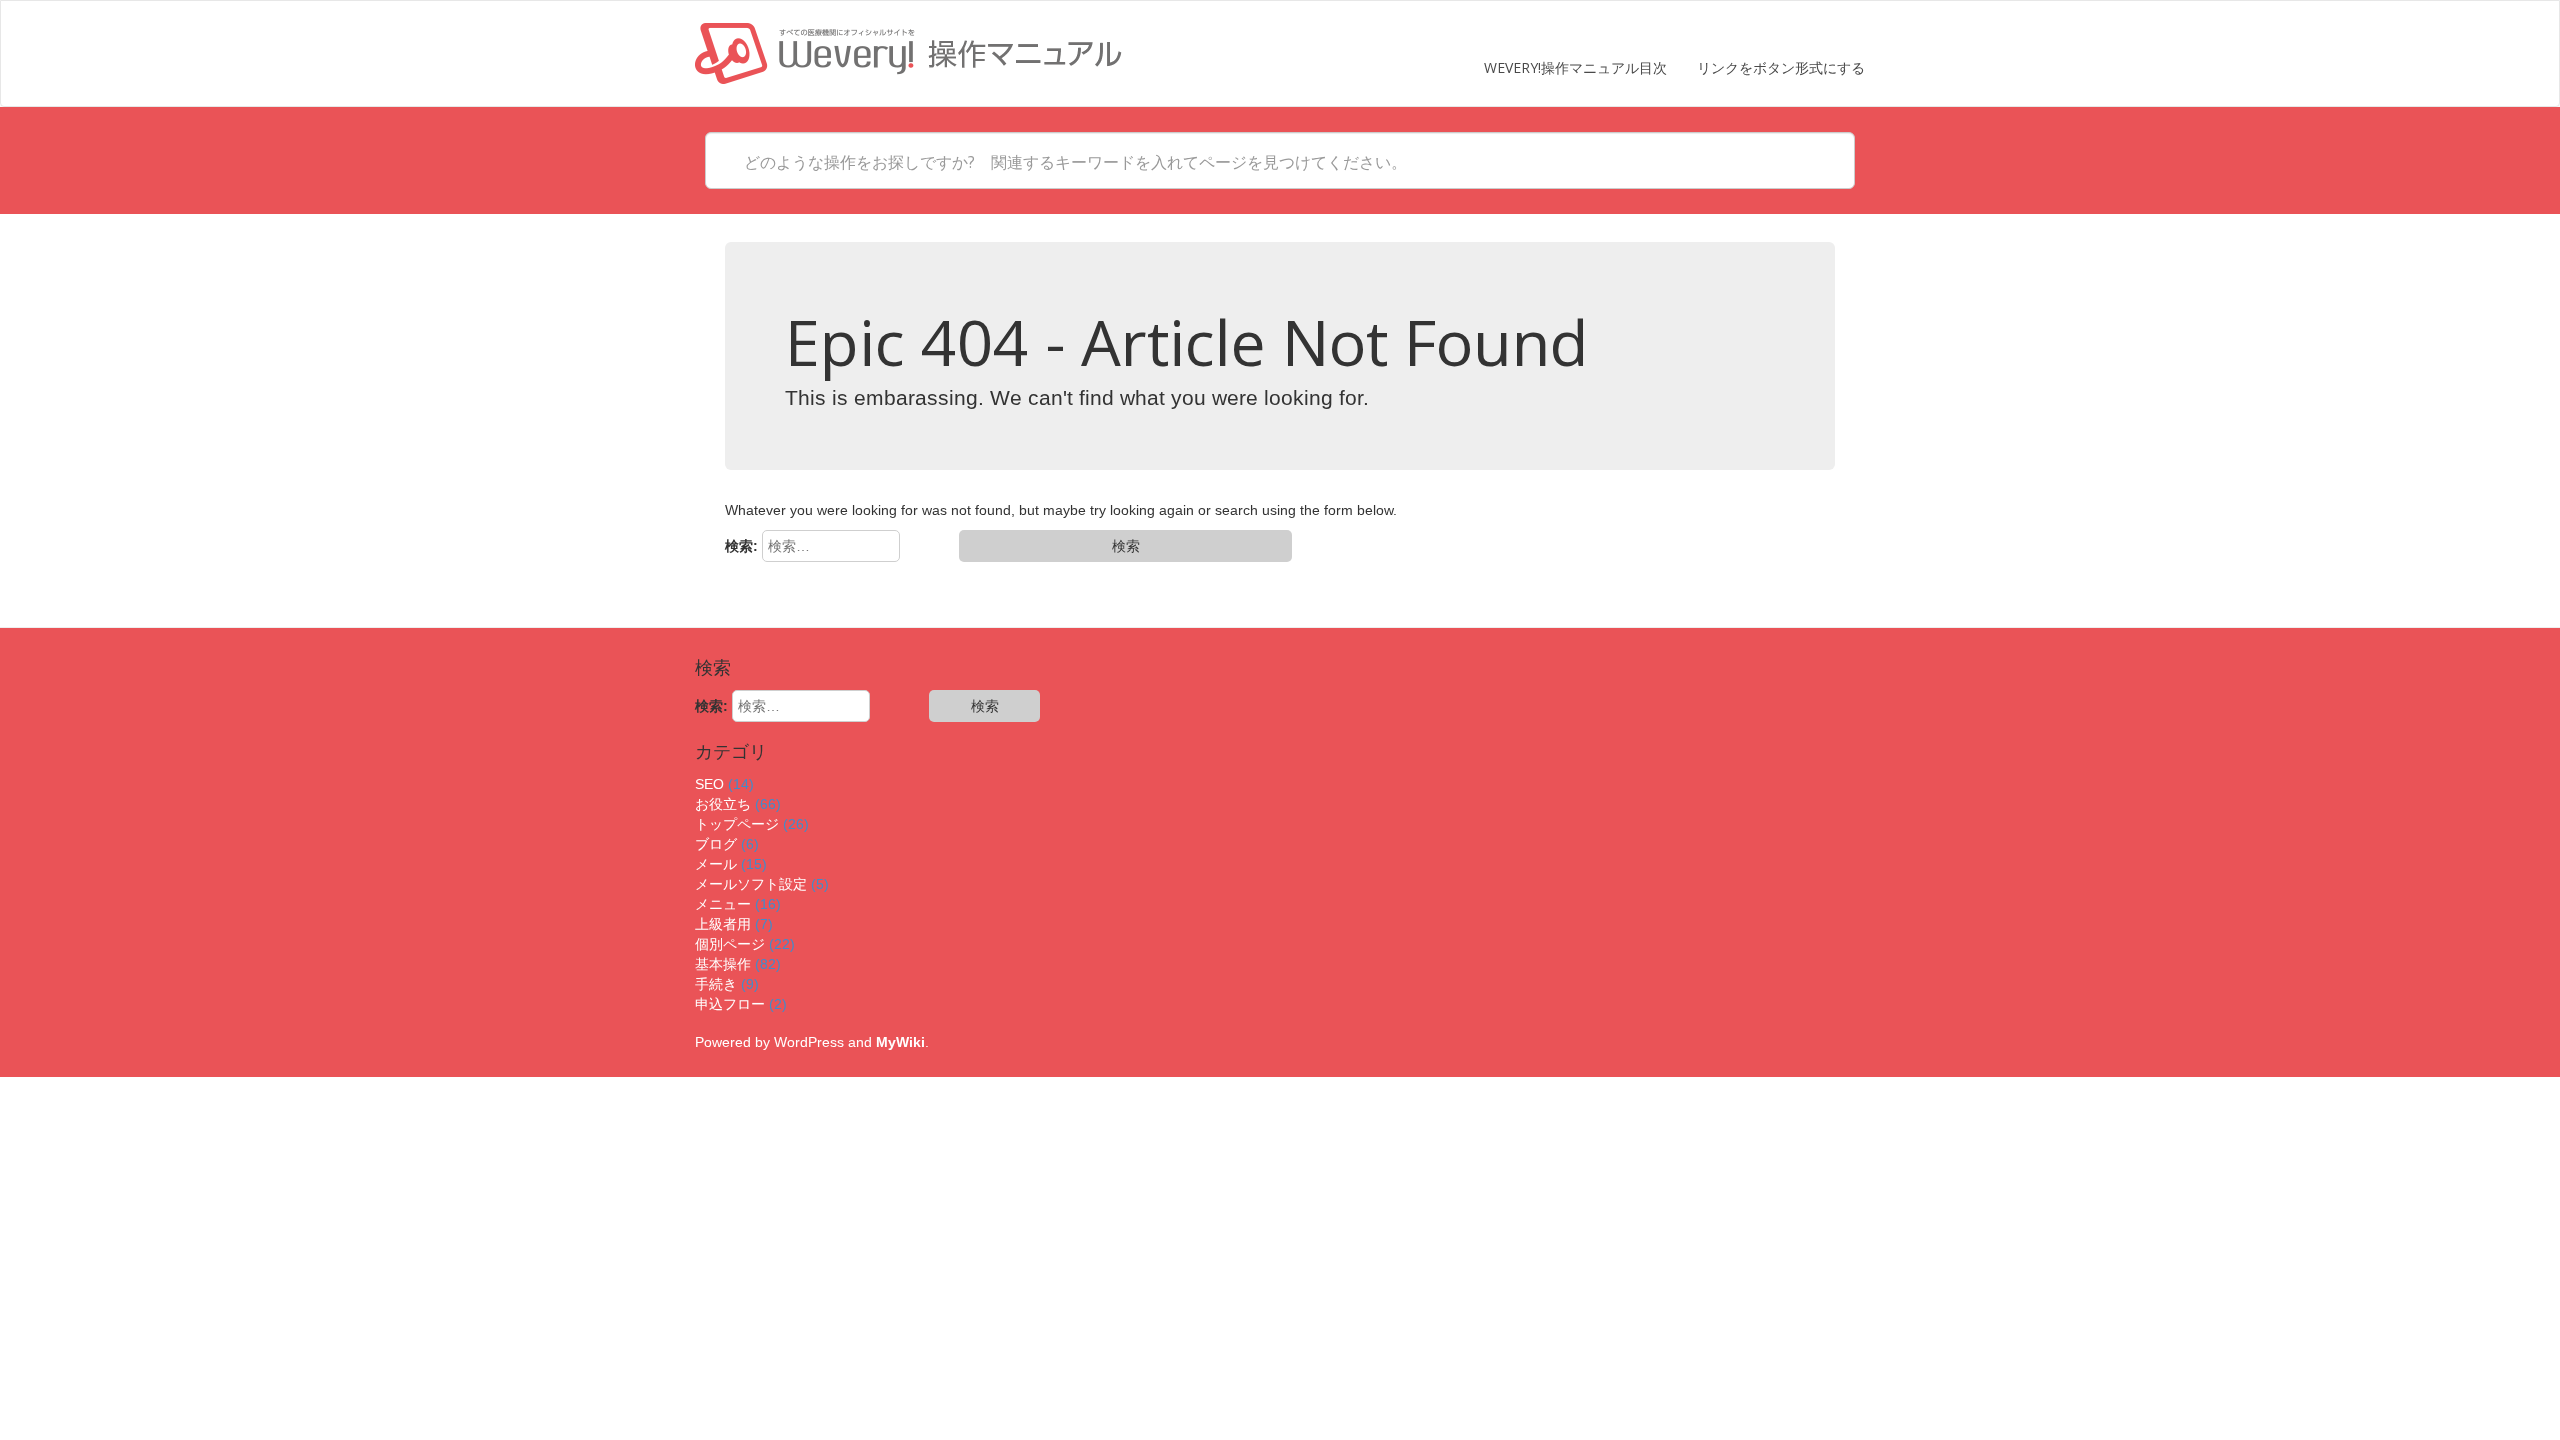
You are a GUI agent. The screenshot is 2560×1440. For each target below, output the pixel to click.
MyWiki (900, 1042)
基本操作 (723, 964)
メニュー (723, 904)
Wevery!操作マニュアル (908, 53)
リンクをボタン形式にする (1781, 67)
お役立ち (723, 804)
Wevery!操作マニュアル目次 (1575, 67)
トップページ (737, 824)
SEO (709, 784)
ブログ (716, 844)
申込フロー (730, 1004)
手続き (716, 984)
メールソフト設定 (751, 884)
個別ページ (730, 944)
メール (716, 864)
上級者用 (723, 924)
